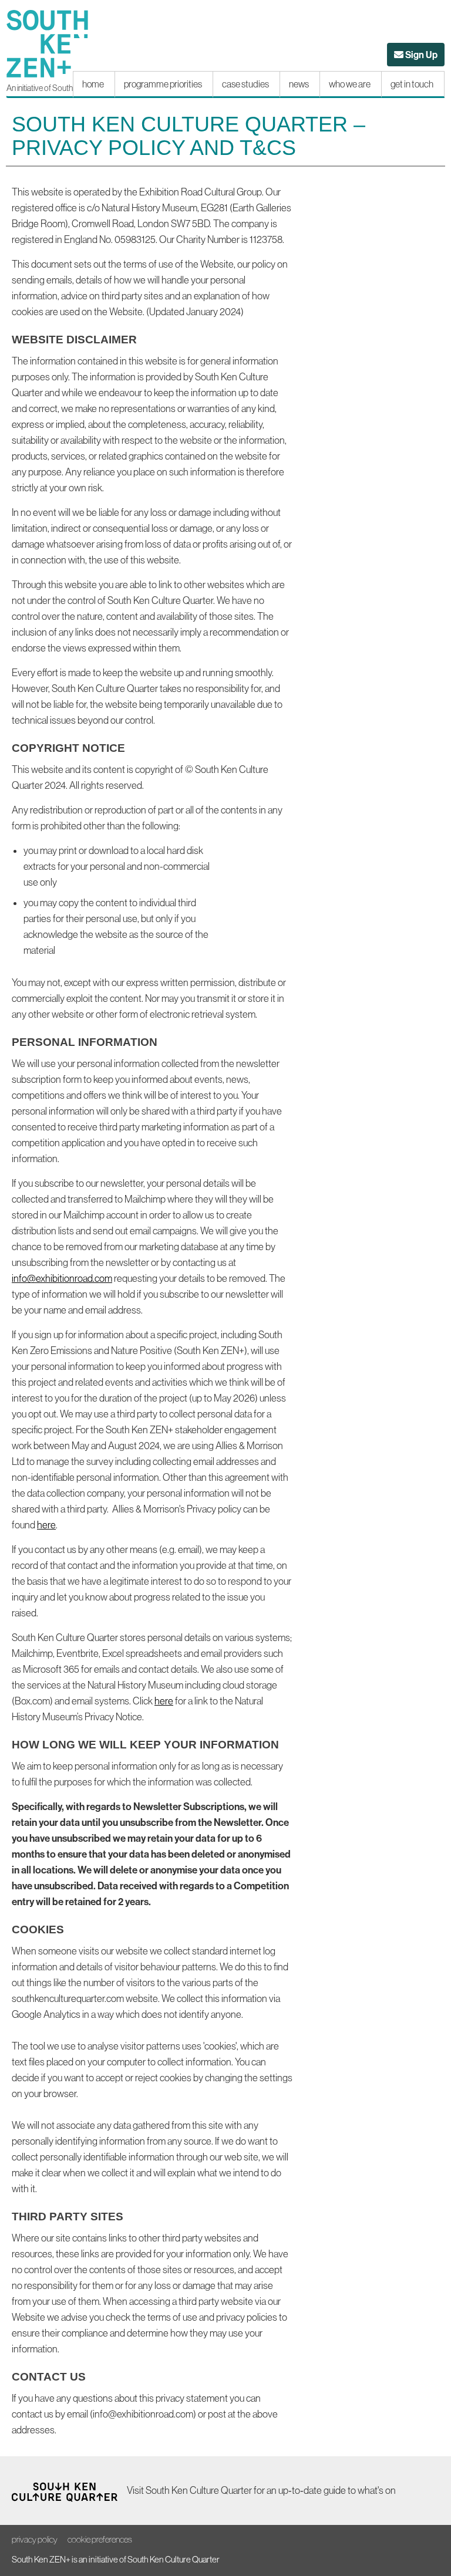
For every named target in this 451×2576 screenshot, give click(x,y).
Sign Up (425, 57)
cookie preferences (100, 2539)
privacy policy (35, 2539)
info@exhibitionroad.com (62, 1278)
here (46, 1525)
